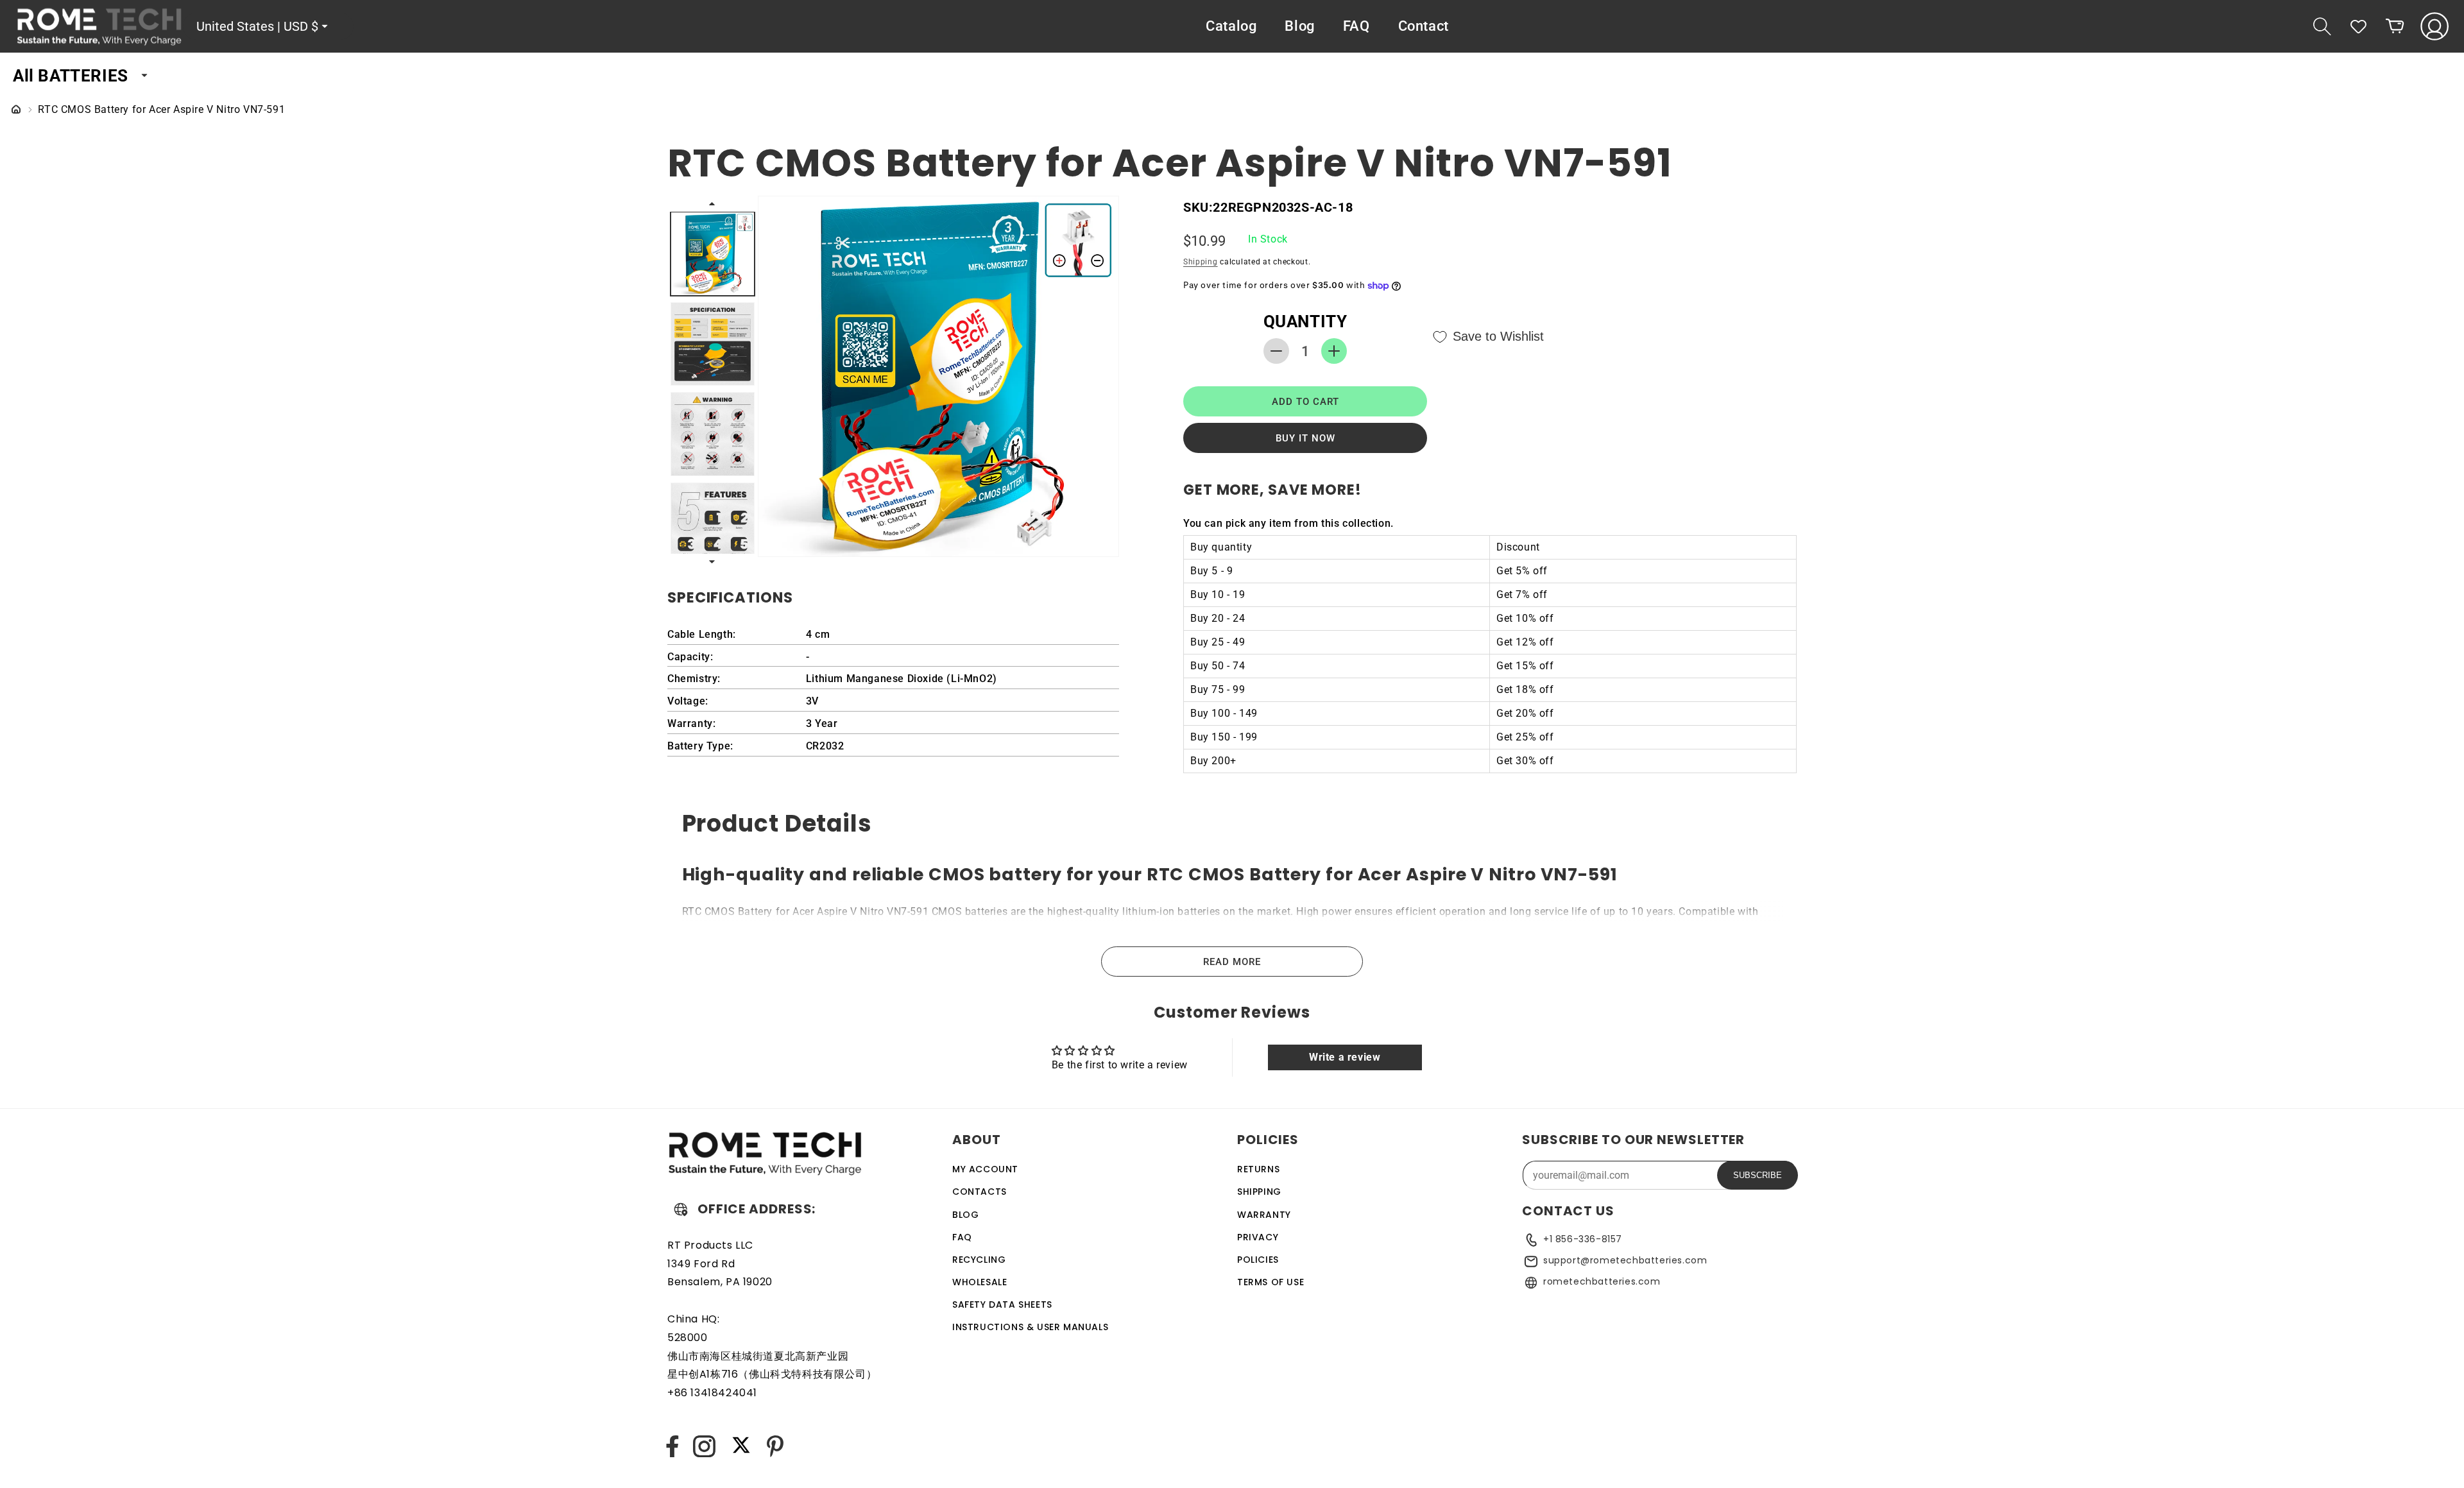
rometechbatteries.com (1602, 1281)
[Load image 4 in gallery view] (713, 525)
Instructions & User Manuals (1030, 1327)
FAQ (962, 1236)
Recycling (979, 1260)
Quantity (1305, 321)
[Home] (16, 110)
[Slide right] (713, 561)
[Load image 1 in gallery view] (713, 254)
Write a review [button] (1345, 1058)
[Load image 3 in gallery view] (713, 434)
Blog (965, 1214)
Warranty (1264, 1214)
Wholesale (980, 1282)
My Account (985, 1169)
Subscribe (1758, 1175)
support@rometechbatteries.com (1625, 1260)
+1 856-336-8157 (1583, 1239)
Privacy (1258, 1236)
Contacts (980, 1192)
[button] (2322, 26)
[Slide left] (713, 203)
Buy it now (1305, 438)
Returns (1258, 1169)
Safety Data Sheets (1002, 1304)
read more (1232, 962)
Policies (1258, 1260)
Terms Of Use (1270, 1282)
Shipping (1201, 262)
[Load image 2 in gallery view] (713, 344)
